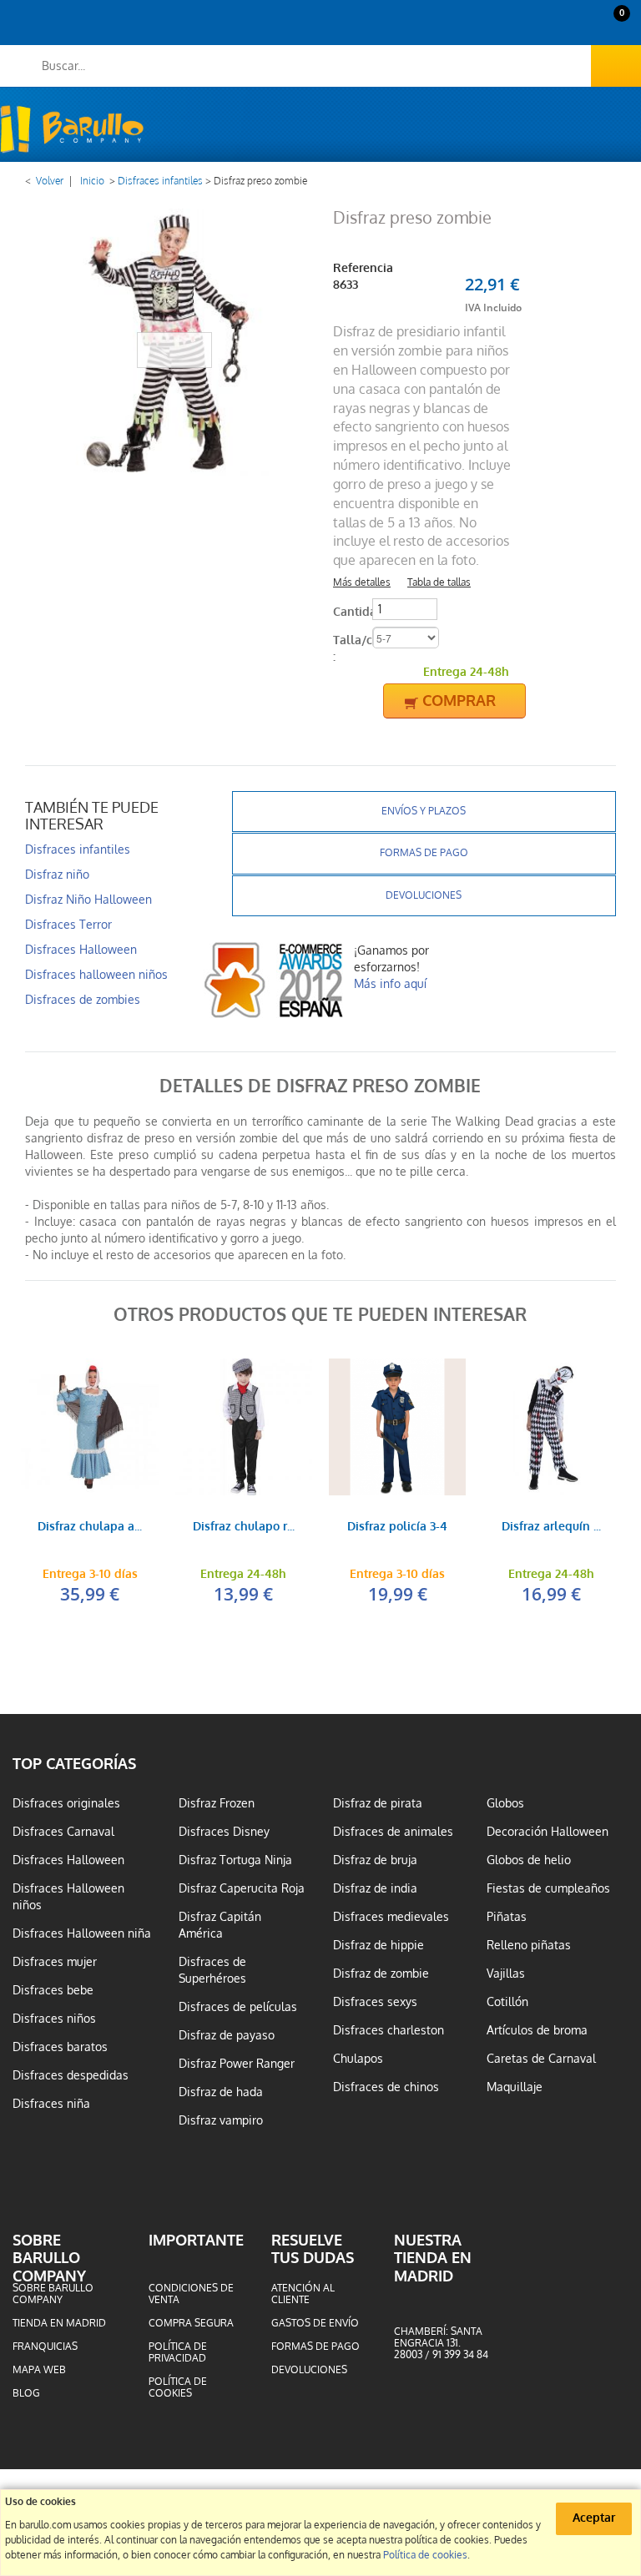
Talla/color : (351, 649)
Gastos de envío (315, 2323)
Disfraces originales (66, 1803)
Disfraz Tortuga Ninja (235, 1860)
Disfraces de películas (238, 2007)
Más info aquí (390, 984)
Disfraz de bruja (375, 1860)
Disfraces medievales (391, 1917)
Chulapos (358, 2059)
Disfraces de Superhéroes (212, 1970)
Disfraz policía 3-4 (397, 1527)
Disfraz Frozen (217, 1803)
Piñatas (507, 1917)
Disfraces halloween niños (96, 975)
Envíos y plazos (424, 811)
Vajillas (506, 1974)
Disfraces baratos (60, 2047)
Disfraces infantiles (160, 181)
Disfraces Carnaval (63, 1832)
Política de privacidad (178, 2352)
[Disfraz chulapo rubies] (244, 1427)
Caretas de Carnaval (541, 2059)
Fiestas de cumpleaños (548, 1888)
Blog (26, 2393)
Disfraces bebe (53, 1990)
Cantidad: (351, 612)
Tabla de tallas (439, 582)
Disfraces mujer (55, 1962)
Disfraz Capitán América (220, 1925)
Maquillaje (515, 2087)
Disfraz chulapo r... (244, 1527)
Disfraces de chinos (386, 2087)
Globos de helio (529, 1860)
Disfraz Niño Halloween (88, 900)
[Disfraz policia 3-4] (397, 1427)
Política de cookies (178, 2387)
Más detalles (362, 582)
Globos (505, 1803)
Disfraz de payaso (227, 2035)
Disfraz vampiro (221, 2120)
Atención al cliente (303, 2294)
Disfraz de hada (221, 2092)
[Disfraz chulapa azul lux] (89, 1427)
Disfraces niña (51, 2104)
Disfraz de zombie (381, 1974)
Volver (50, 181)
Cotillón (507, 2002)
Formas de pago (424, 853)
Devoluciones (424, 895)
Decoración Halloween (548, 1832)
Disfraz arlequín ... (551, 1527)
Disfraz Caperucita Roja (242, 1888)
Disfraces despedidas (71, 2075)
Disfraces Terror (68, 925)
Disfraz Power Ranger (237, 2064)
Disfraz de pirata (378, 1803)
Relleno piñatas (529, 1945)
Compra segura (191, 2323)
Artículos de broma (537, 2030)
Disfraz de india (375, 1888)
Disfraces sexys (375, 2002)
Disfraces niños (54, 2019)
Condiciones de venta (191, 2294)
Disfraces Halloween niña (82, 1933)
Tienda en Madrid (59, 2323)
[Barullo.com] (72, 129)
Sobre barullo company (53, 2294)
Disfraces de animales (393, 1832)
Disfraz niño (57, 875)
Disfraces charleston (389, 2030)
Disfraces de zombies (83, 1000)
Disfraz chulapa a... (90, 1527)
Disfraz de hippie (379, 1945)
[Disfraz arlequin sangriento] (551, 1427)
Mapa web (39, 2370)
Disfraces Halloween (81, 950)
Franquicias (45, 2347)
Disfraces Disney (224, 1832)
